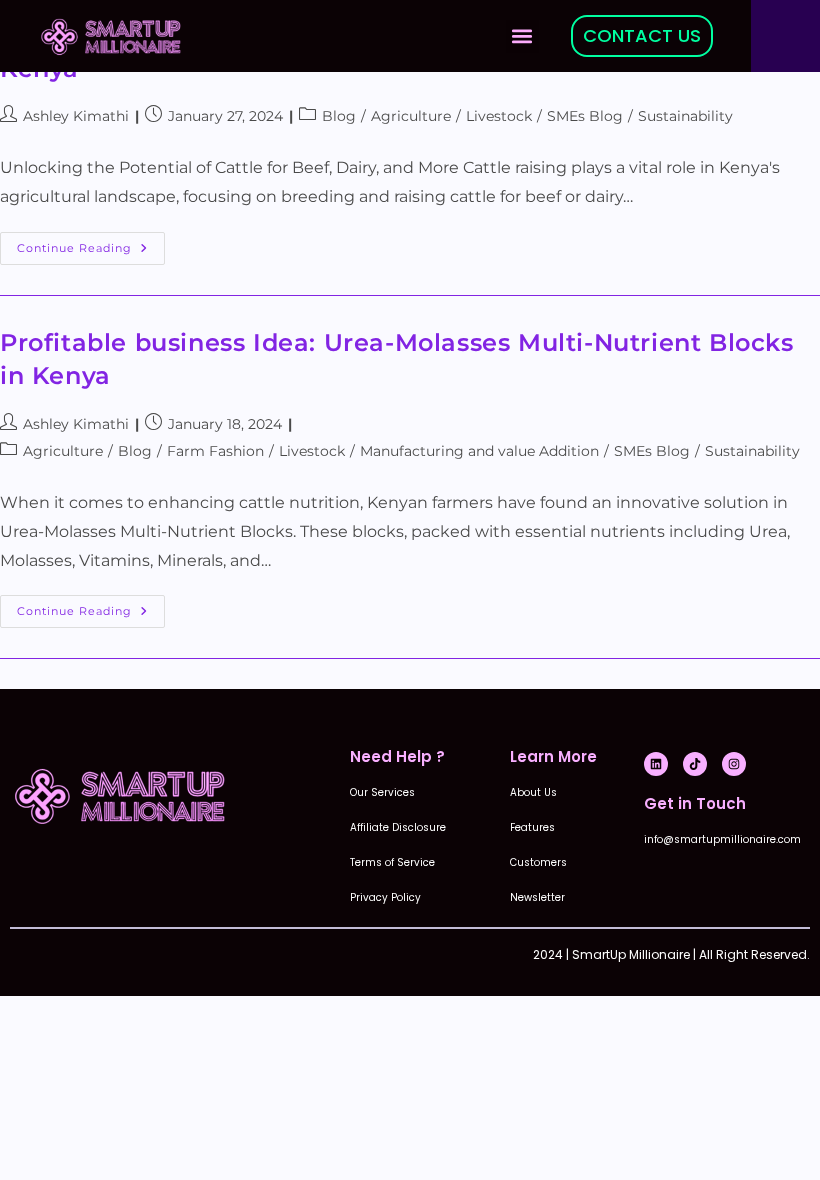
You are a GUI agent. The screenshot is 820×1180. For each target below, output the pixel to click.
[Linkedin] (656, 764)
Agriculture (411, 116)
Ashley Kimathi (76, 116)
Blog (339, 116)
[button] (522, 36)
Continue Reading (91, 243)
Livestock (499, 116)
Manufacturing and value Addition (479, 451)
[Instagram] (734, 764)
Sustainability (685, 116)
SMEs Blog (585, 116)
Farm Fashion (215, 451)
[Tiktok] (695, 764)
